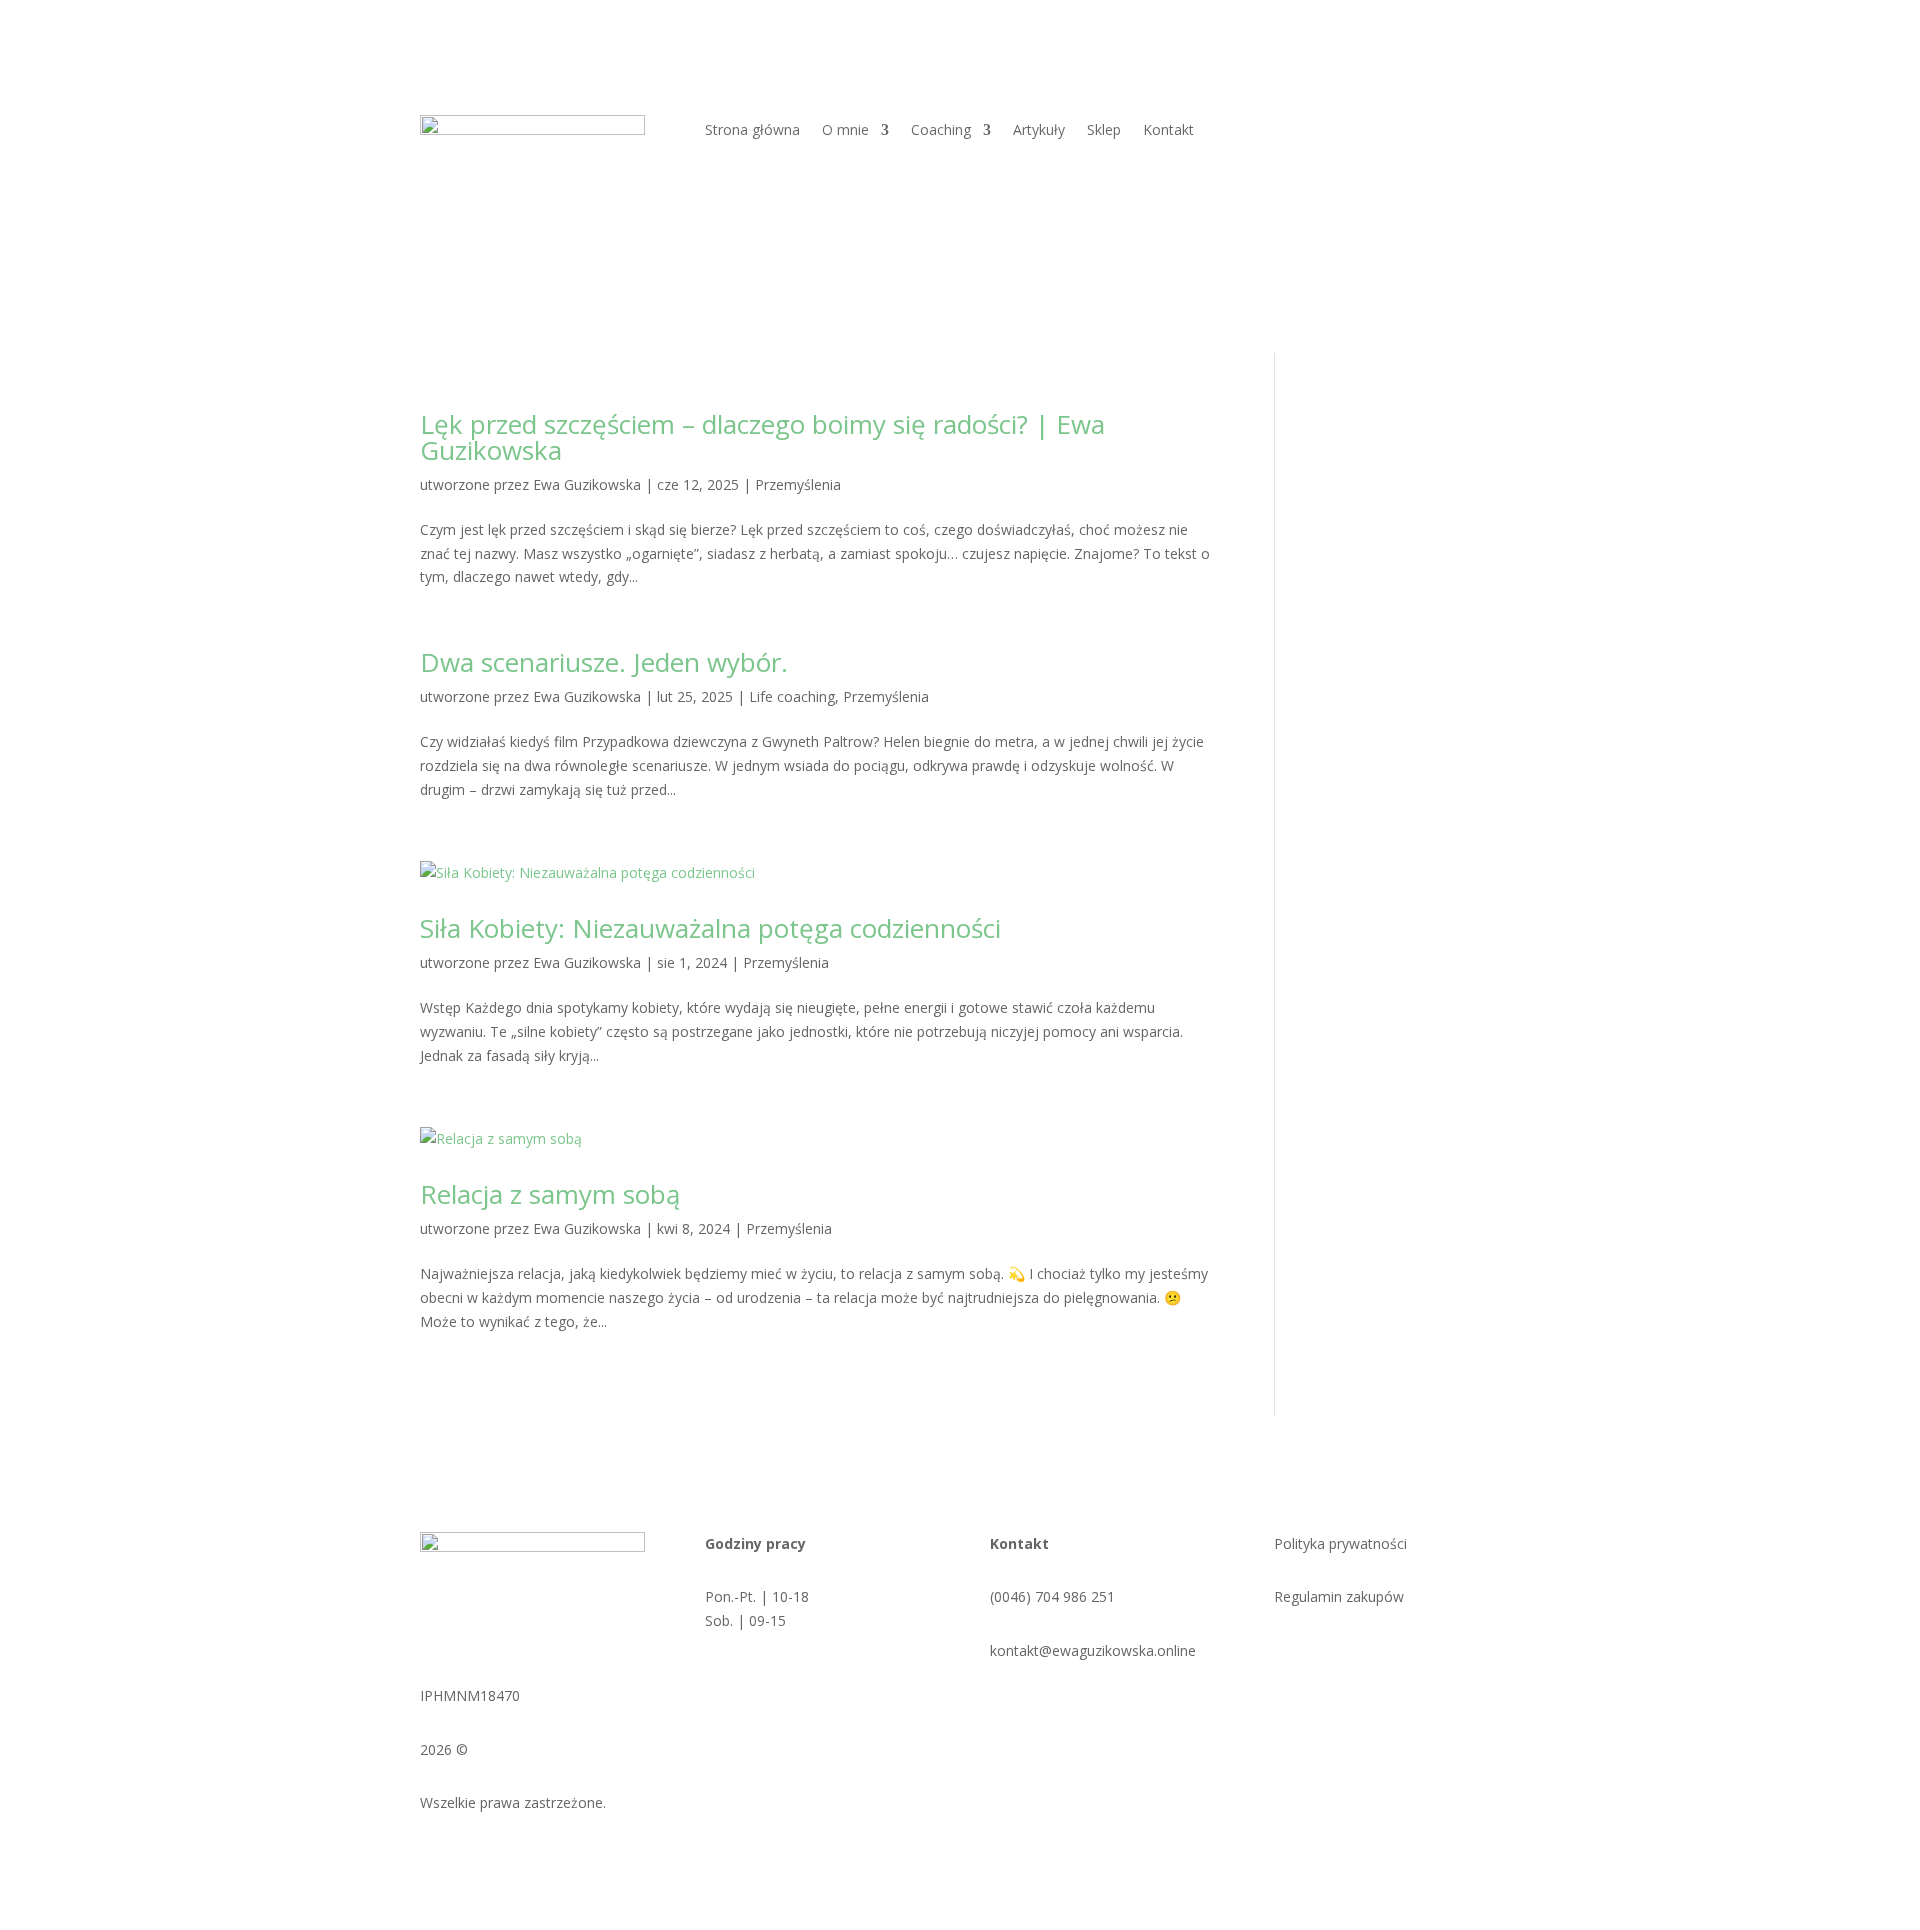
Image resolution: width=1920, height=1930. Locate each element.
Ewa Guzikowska (587, 484)
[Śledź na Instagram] (1387, 1655)
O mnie (845, 131)
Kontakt (1168, 131)
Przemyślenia (798, 484)
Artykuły (1039, 131)
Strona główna (752, 131)
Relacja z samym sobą (550, 1194)
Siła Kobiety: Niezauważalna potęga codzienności (710, 928)
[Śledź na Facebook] (1347, 1655)
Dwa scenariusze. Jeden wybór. (604, 662)
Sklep (1104, 131)
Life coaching (792, 696)
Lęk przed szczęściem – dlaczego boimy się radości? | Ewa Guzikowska (762, 437)
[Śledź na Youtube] (1427, 1655)
